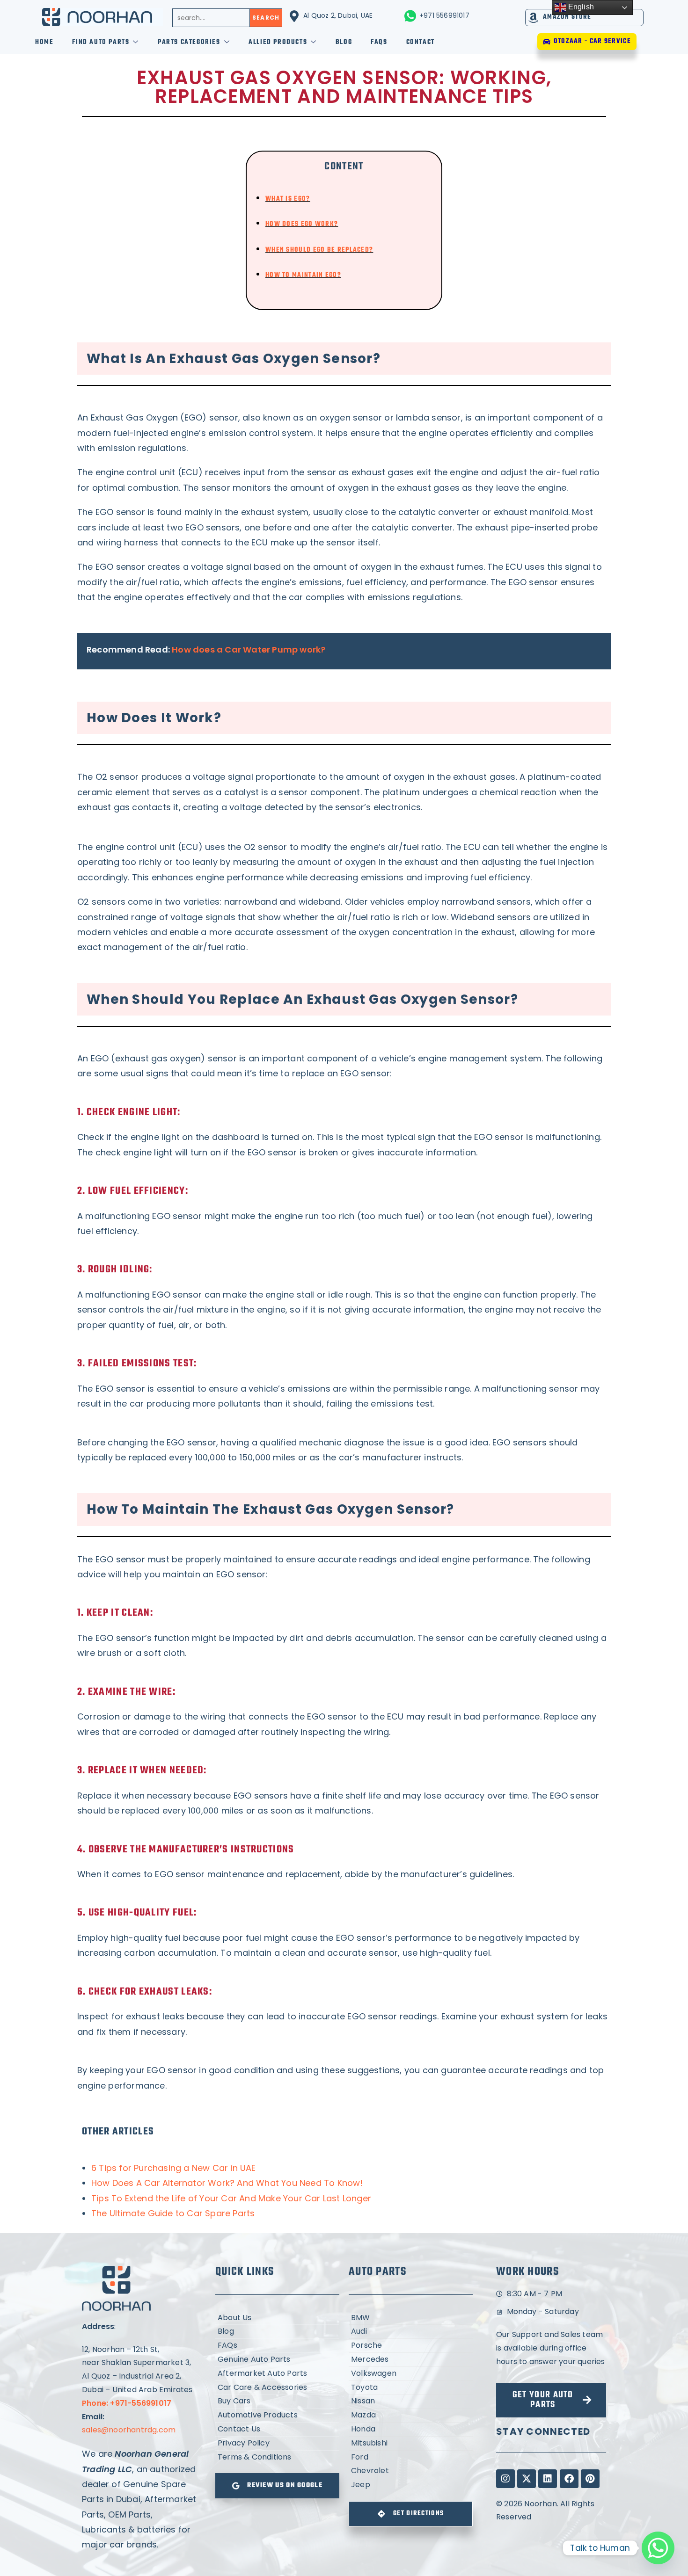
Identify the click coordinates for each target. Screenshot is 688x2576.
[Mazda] (411, 2415)
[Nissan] (411, 2401)
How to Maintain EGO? (303, 275)
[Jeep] (411, 2485)
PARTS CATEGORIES (189, 42)
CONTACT (421, 42)
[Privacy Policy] (277, 2443)
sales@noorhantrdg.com (129, 2430)
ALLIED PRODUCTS (278, 42)
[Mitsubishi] (411, 2443)
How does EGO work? (302, 224)
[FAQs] (277, 2346)
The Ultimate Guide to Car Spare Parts (173, 2213)
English (580, 7)
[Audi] (411, 2332)
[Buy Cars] (277, 2401)
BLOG (344, 42)
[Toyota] (411, 2388)
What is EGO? (288, 199)
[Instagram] (505, 2479)
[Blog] (277, 2332)
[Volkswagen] (411, 2374)
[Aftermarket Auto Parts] (277, 2374)
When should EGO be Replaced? (319, 250)
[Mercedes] (411, 2360)
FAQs (379, 42)
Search (266, 18)
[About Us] (277, 2318)
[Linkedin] (548, 2479)
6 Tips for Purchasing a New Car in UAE (174, 2168)
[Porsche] (411, 2346)
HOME (44, 42)
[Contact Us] (277, 2429)
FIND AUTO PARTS (101, 42)
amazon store (567, 17)
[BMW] (411, 2318)
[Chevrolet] (411, 2471)
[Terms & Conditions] (277, 2457)
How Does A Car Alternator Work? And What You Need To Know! (227, 2183)
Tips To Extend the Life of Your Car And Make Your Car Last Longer (231, 2198)
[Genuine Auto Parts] (277, 2360)
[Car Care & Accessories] (277, 2388)
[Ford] (411, 2457)
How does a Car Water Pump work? (249, 649)
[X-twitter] (527, 2479)
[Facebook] (569, 2479)
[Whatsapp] (658, 2548)
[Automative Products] (277, 2415)
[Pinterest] (590, 2479)
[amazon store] (534, 18)
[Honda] (411, 2429)
